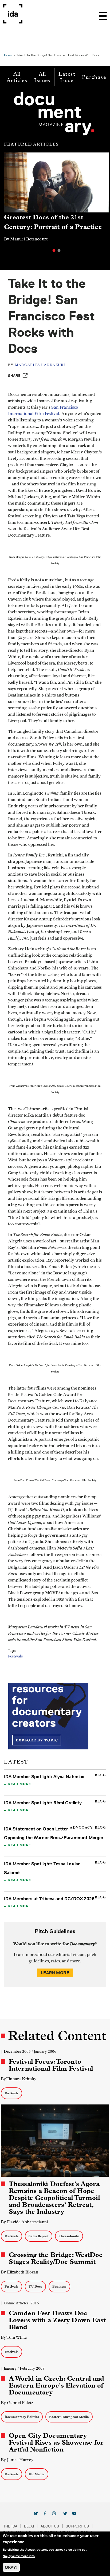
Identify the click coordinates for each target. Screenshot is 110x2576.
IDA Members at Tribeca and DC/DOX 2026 (49, 1899)
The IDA (10, 2526)
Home (8, 55)
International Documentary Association (13, 14)
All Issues (42, 77)
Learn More (55, 1973)
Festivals (15, 1656)
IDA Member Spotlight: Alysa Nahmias (44, 1777)
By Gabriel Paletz (17, 2403)
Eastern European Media (69, 2417)
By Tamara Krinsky (19, 2079)
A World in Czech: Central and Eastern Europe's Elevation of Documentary (56, 2385)
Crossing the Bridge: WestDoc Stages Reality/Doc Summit (56, 2258)
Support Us (77, 2526)
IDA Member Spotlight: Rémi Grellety (43, 1803)
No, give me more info (19, 2556)
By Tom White (14, 2337)
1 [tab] (54, 250)
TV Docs (35, 2286)
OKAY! (11, 2567)
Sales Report (39, 2236)
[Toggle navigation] (103, 14)
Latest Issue (67, 77)
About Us (50, 2526)
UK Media (37, 2474)
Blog (29, 2526)
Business (59, 2286)
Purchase (94, 77)
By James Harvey (17, 2460)
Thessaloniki (69, 2236)
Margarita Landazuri (40, 365)
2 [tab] (59, 250)
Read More (19, 1784)
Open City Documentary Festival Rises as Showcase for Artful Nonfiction (56, 2442)
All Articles (17, 77)
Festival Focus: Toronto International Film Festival (51, 2065)
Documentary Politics (22, 2417)
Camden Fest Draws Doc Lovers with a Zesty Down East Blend (57, 2320)
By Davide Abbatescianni (24, 2222)
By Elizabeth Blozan (19, 2272)
